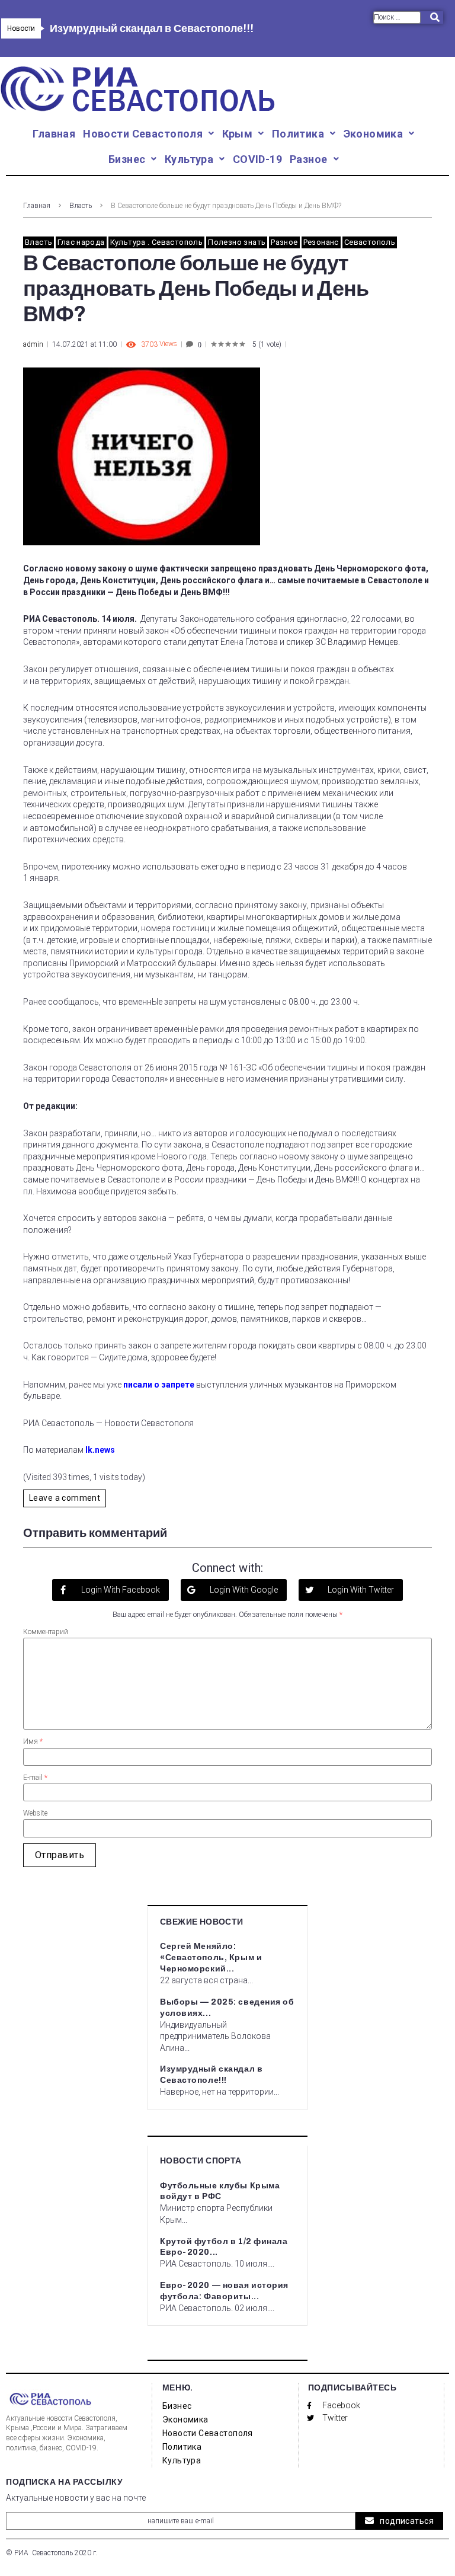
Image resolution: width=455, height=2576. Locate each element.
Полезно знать (237, 242)
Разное (284, 242)
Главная (37, 206)
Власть (81, 206)
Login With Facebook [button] (120, 1590)
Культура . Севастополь (157, 242)
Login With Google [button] (243, 1590)
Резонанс (321, 242)
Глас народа (81, 242)
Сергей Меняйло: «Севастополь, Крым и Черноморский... (211, 1957)
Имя (33, 1741)
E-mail (35, 1778)
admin (33, 344)
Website (35, 1813)
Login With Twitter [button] (360, 1590)
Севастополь (370, 242)
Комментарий (46, 1632)
